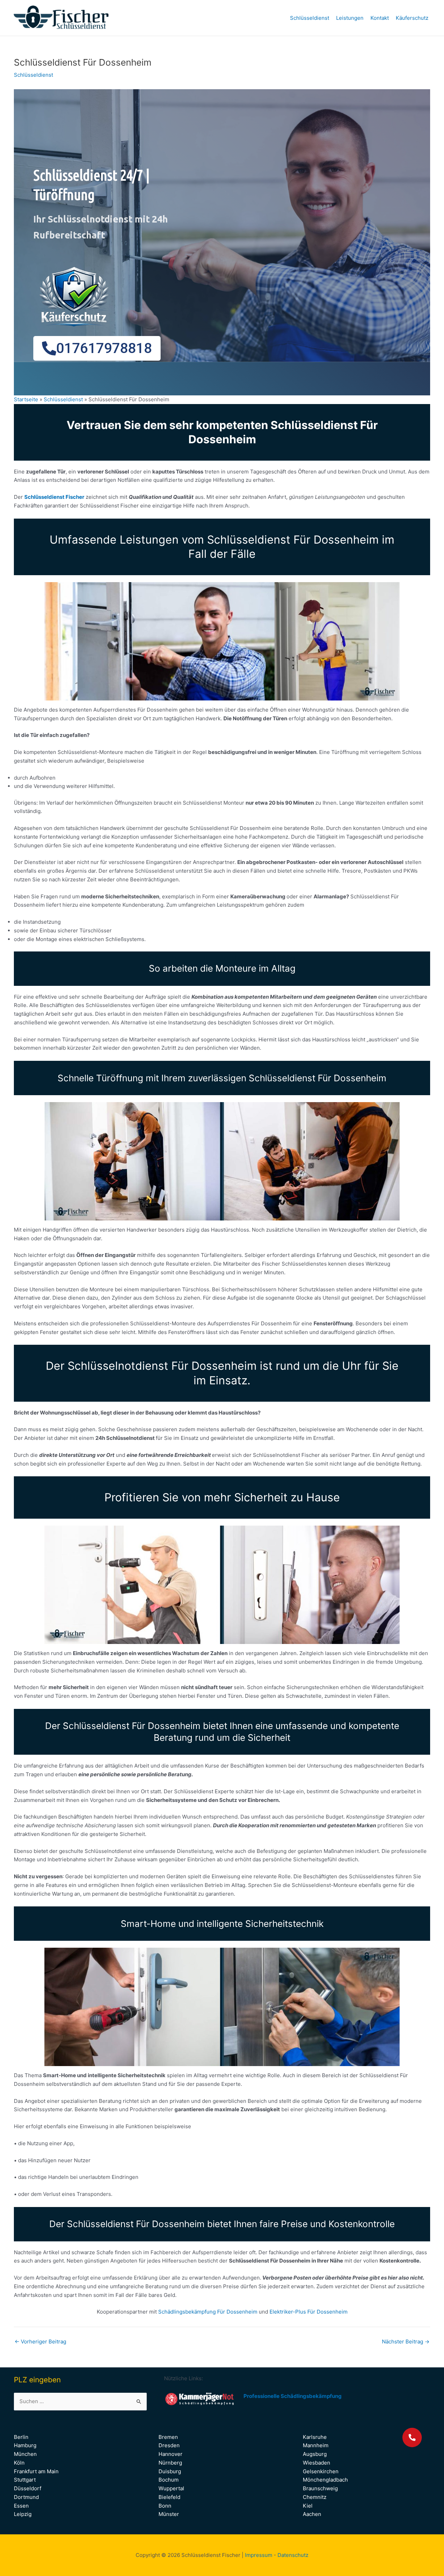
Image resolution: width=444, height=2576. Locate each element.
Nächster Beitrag (406, 2342)
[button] (412, 2437)
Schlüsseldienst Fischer (54, 497)
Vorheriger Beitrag (40, 2342)
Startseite (26, 399)
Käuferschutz (412, 18)
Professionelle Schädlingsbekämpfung (293, 2396)
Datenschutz (293, 2555)
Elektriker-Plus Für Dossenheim (309, 2312)
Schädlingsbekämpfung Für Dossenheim (208, 2312)
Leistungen (350, 18)
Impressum (259, 2555)
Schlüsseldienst (310, 18)
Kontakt (380, 18)
